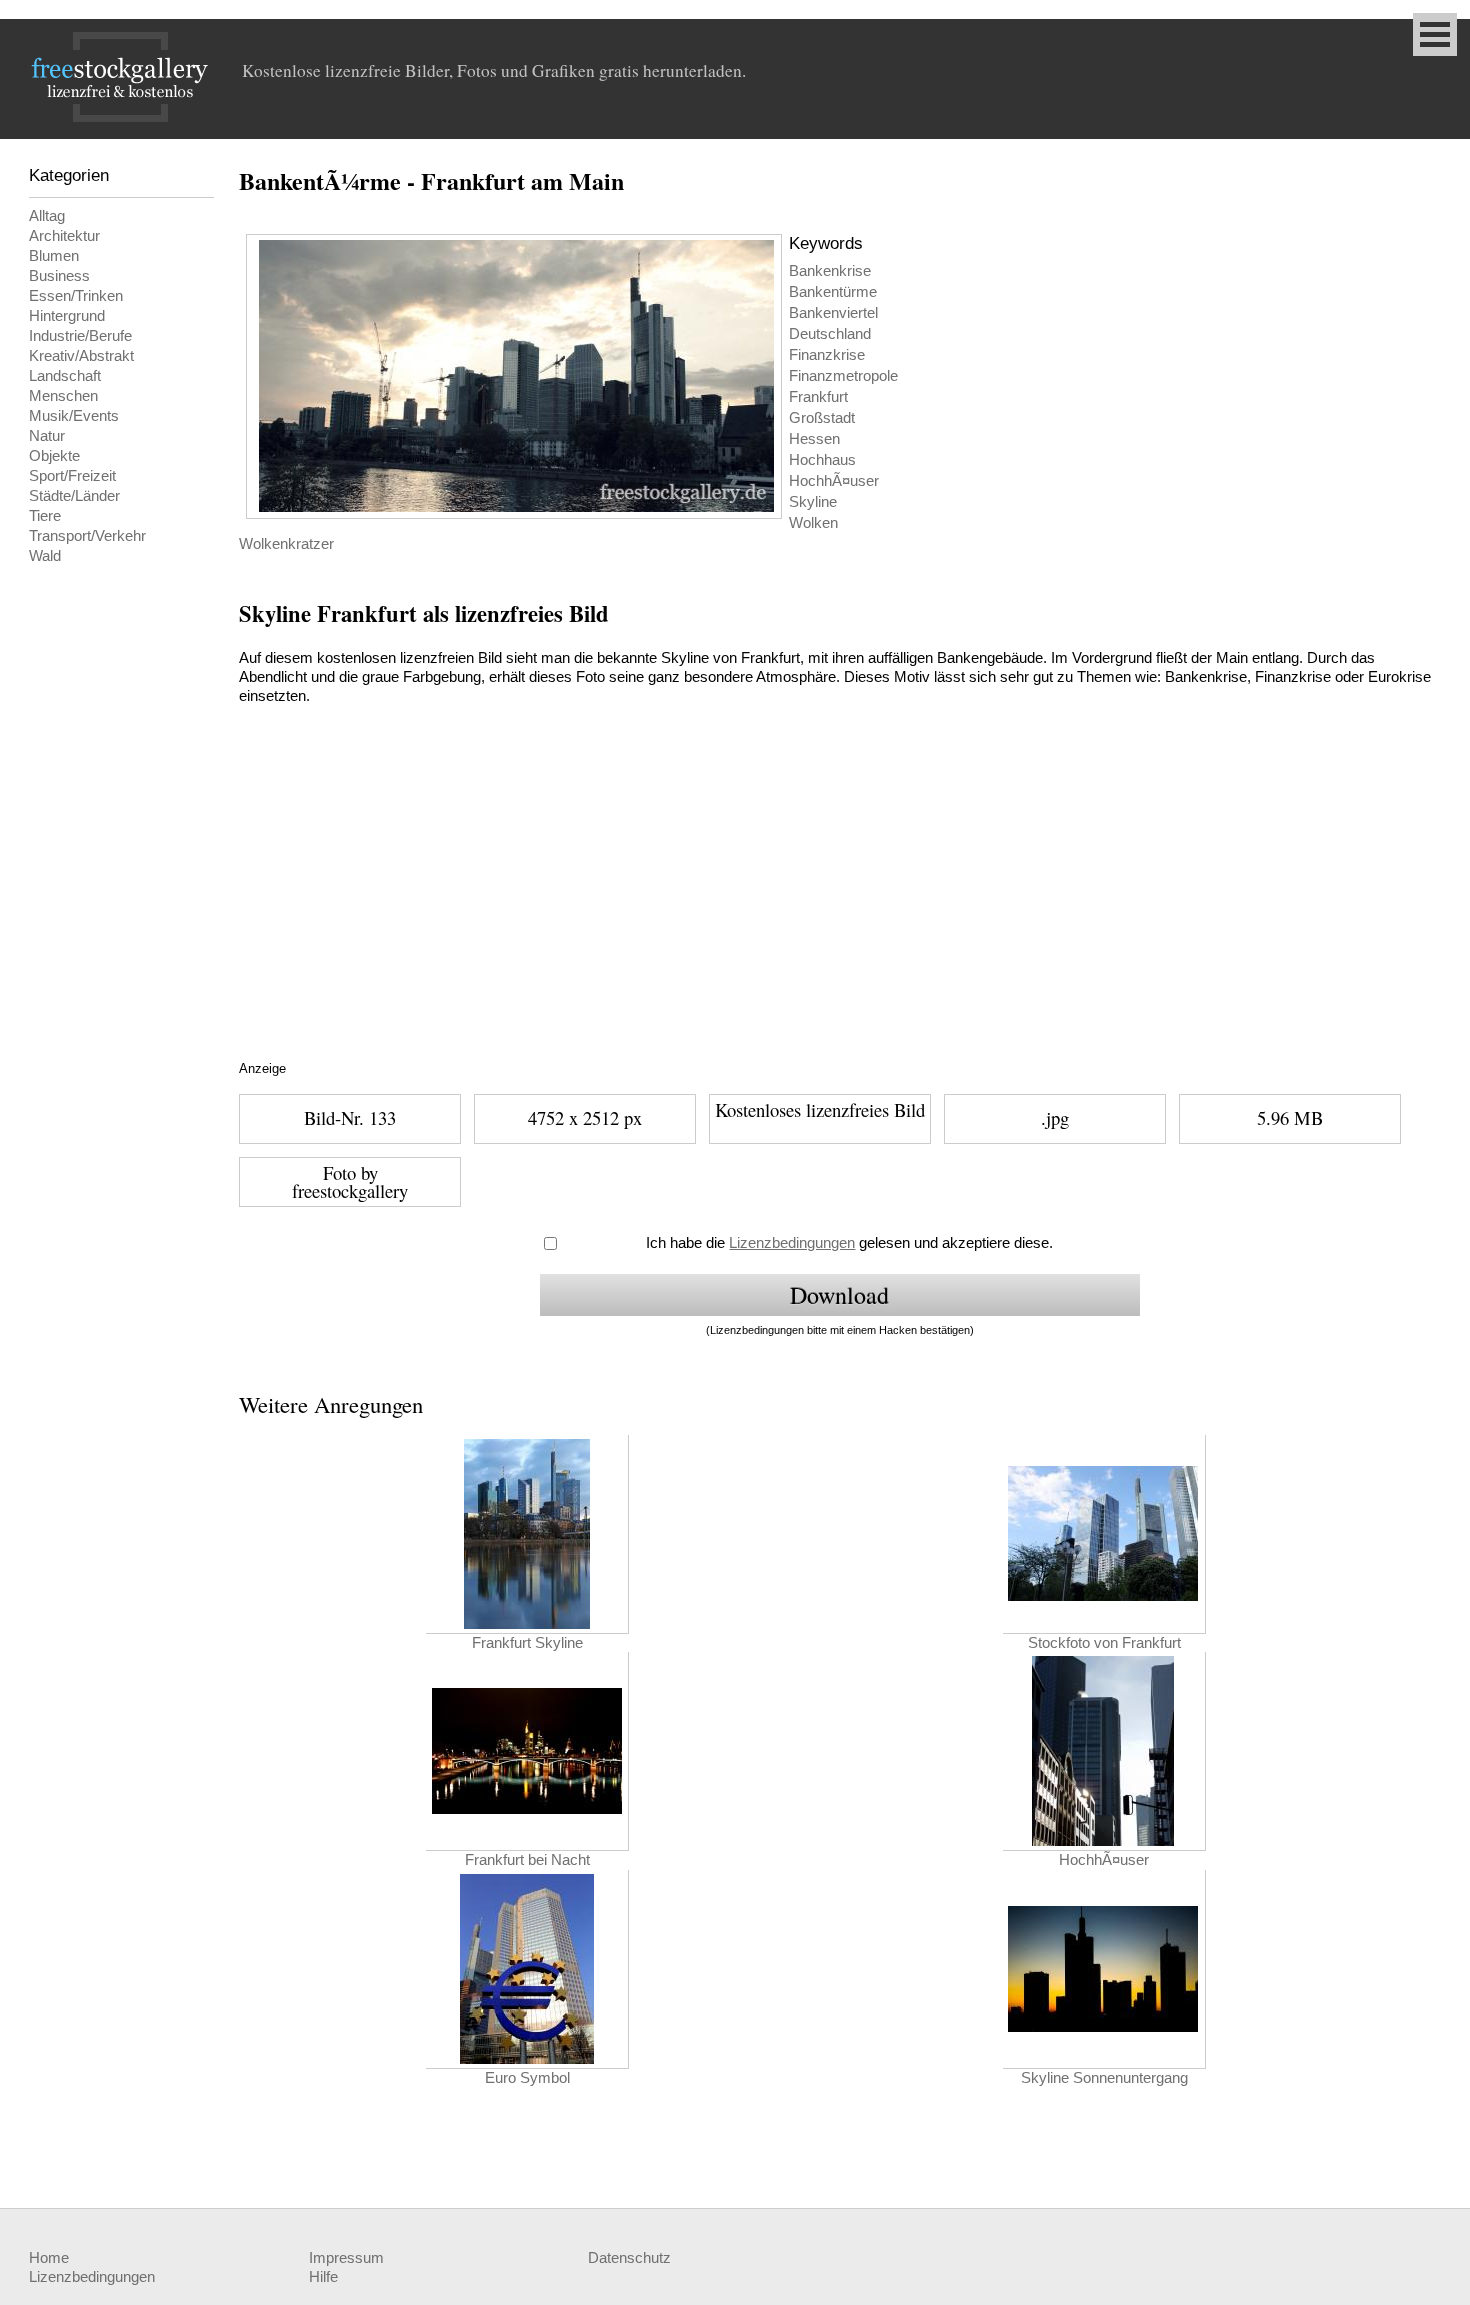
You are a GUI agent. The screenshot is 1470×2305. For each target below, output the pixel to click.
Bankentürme (833, 292)
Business (59, 276)
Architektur (64, 236)
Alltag (47, 216)
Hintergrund (67, 316)
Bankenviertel (833, 313)
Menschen (63, 396)
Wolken (813, 523)
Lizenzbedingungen (792, 1243)
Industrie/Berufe (80, 336)
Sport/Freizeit (72, 476)
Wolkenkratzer (286, 544)
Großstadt (822, 418)
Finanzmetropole (843, 376)
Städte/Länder (74, 496)
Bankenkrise (830, 271)
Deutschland (830, 334)
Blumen (54, 256)
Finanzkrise (827, 355)
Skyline (813, 502)
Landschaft (65, 376)
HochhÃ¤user (834, 481)
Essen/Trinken (76, 296)
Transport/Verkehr (87, 536)
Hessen (814, 439)
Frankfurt (818, 397)
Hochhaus (822, 460)
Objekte (54, 456)
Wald (45, 556)
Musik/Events (74, 416)
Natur (47, 436)
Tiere (45, 516)
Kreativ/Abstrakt (81, 356)
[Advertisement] (614, 907)
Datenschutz (629, 2258)
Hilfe (323, 2277)
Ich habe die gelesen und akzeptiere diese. (849, 1243)
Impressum (346, 2258)
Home (49, 2258)
